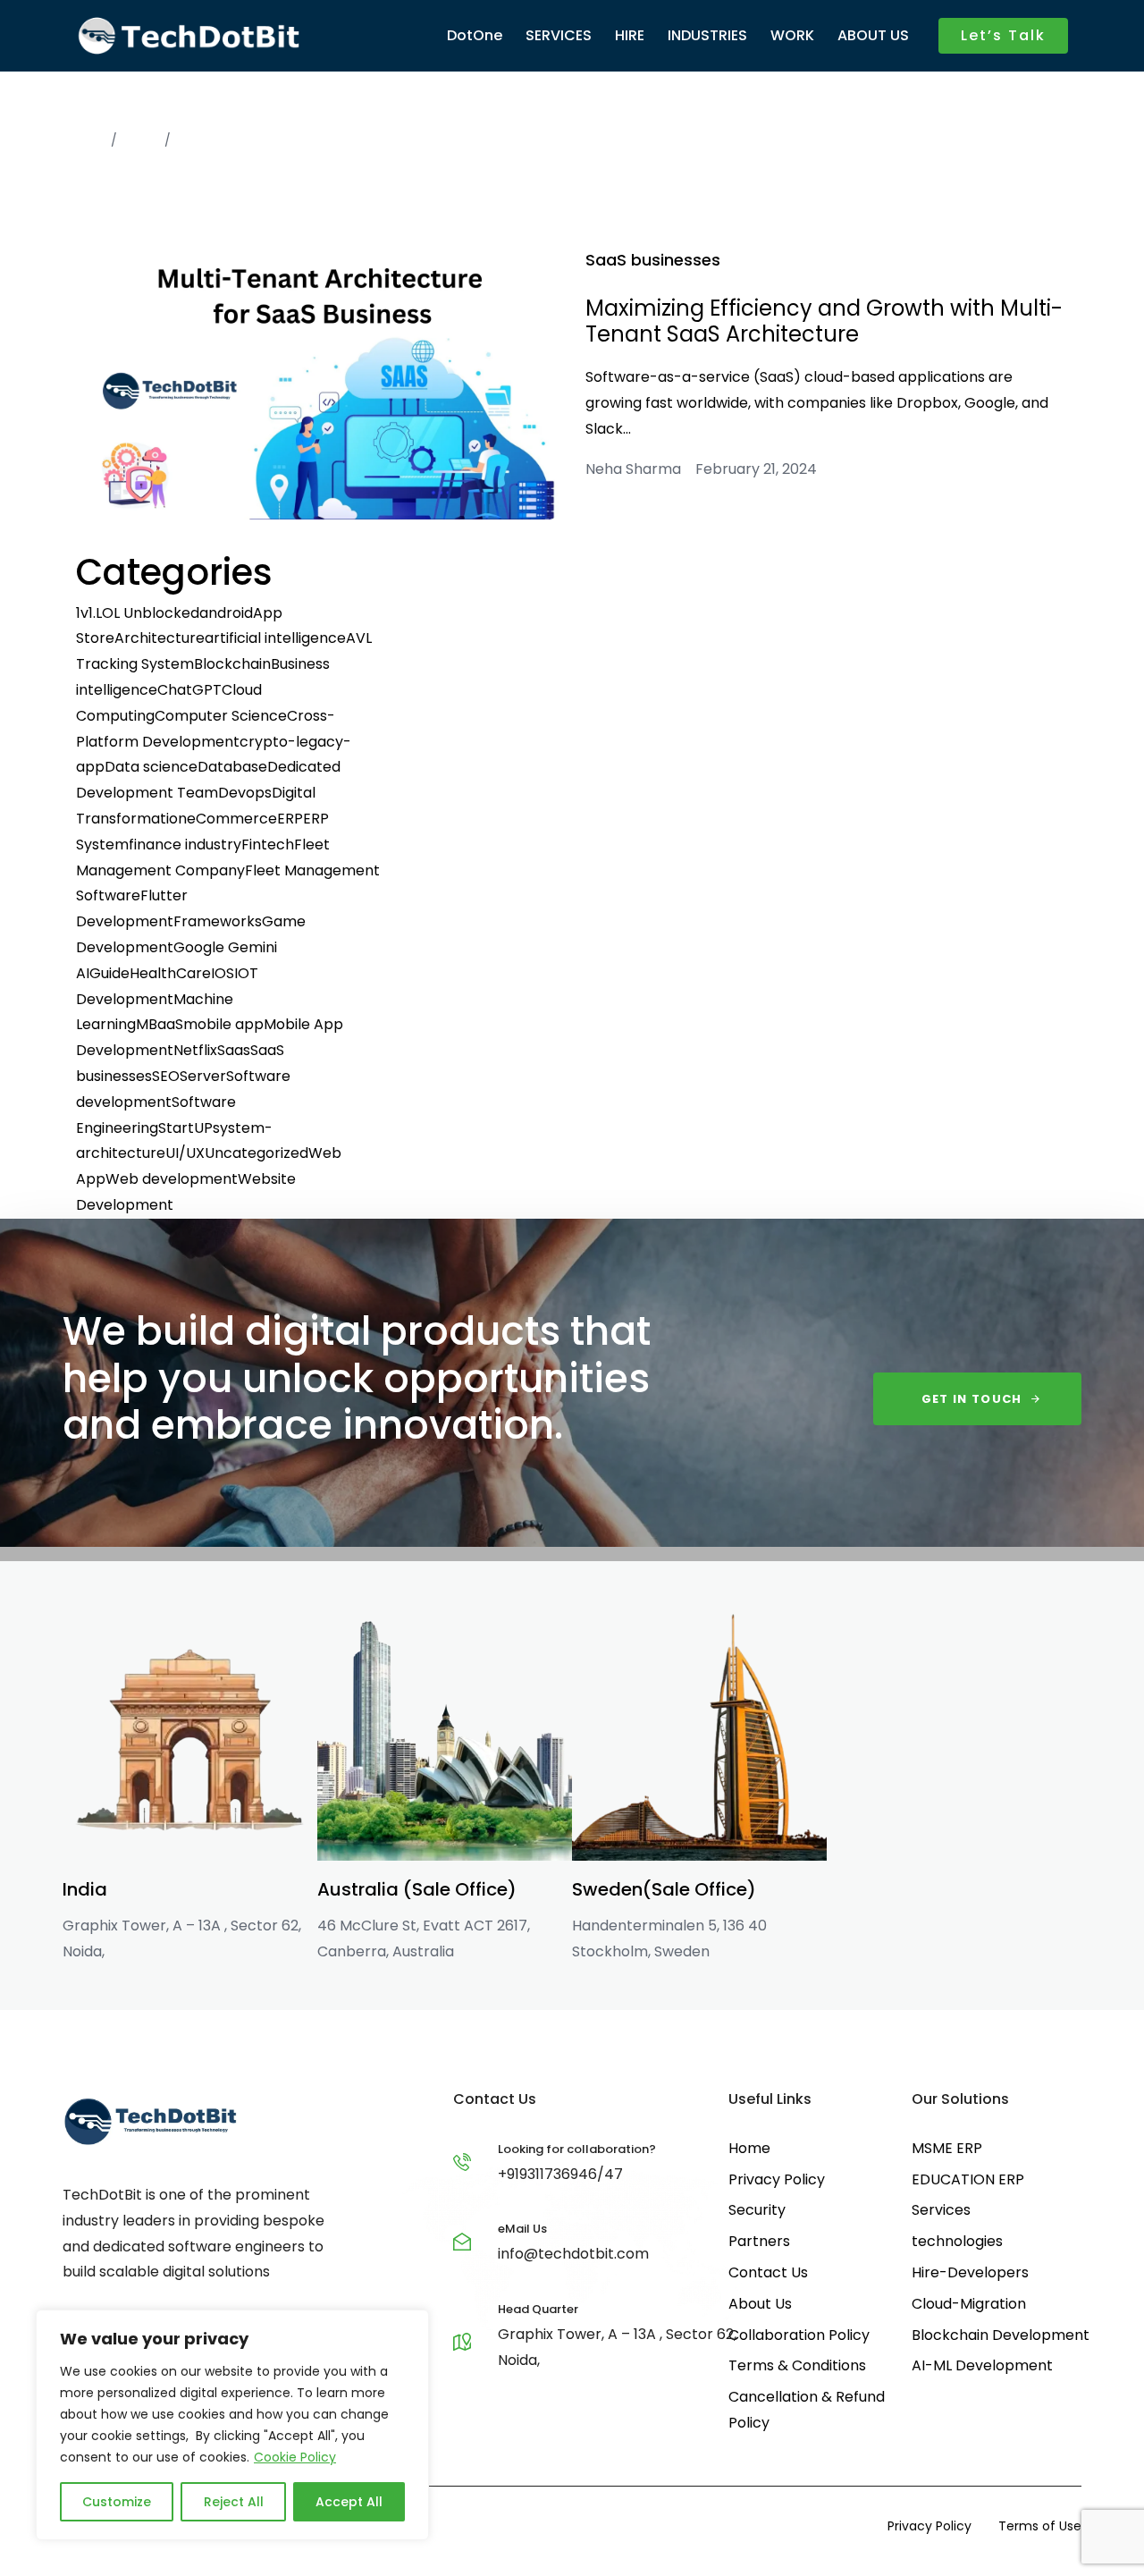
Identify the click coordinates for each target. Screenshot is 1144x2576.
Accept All (349, 2502)
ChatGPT (189, 690)
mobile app (223, 1024)
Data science (151, 767)
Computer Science (221, 716)
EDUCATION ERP (968, 2179)
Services (941, 2210)
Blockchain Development (1001, 2335)
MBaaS (160, 1024)
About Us (760, 2304)
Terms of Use (1040, 2526)
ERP (290, 819)
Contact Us (768, 2272)
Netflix (195, 1050)
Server (203, 1076)
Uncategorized (257, 1153)
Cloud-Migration (969, 2304)
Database (232, 767)
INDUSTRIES (707, 35)
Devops (245, 793)
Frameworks (218, 921)
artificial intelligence (275, 638)
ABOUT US (873, 35)
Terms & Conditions (797, 2365)
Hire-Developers (970, 2272)
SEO (166, 1076)
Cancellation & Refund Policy (807, 2410)
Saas (234, 1050)
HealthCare (170, 973)
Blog (141, 140)
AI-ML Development (982, 2365)
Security (757, 2210)
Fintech (268, 845)
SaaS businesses (653, 260)
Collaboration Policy (799, 2335)
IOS (223, 973)
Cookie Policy (295, 2457)
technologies (957, 2241)
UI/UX (185, 1153)
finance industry (185, 845)
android (226, 613)
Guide (109, 973)
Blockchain (232, 664)
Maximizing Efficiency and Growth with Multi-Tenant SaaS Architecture (824, 321)
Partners (759, 2241)
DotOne (475, 35)
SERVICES (559, 35)
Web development (172, 1179)
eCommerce (232, 819)
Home (81, 140)
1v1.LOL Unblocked (138, 613)
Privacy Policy (777, 2179)
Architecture (160, 638)
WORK (792, 35)
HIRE (630, 35)
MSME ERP (947, 2148)
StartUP (185, 1128)
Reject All (234, 2502)
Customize (117, 2502)
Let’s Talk (1003, 35)
